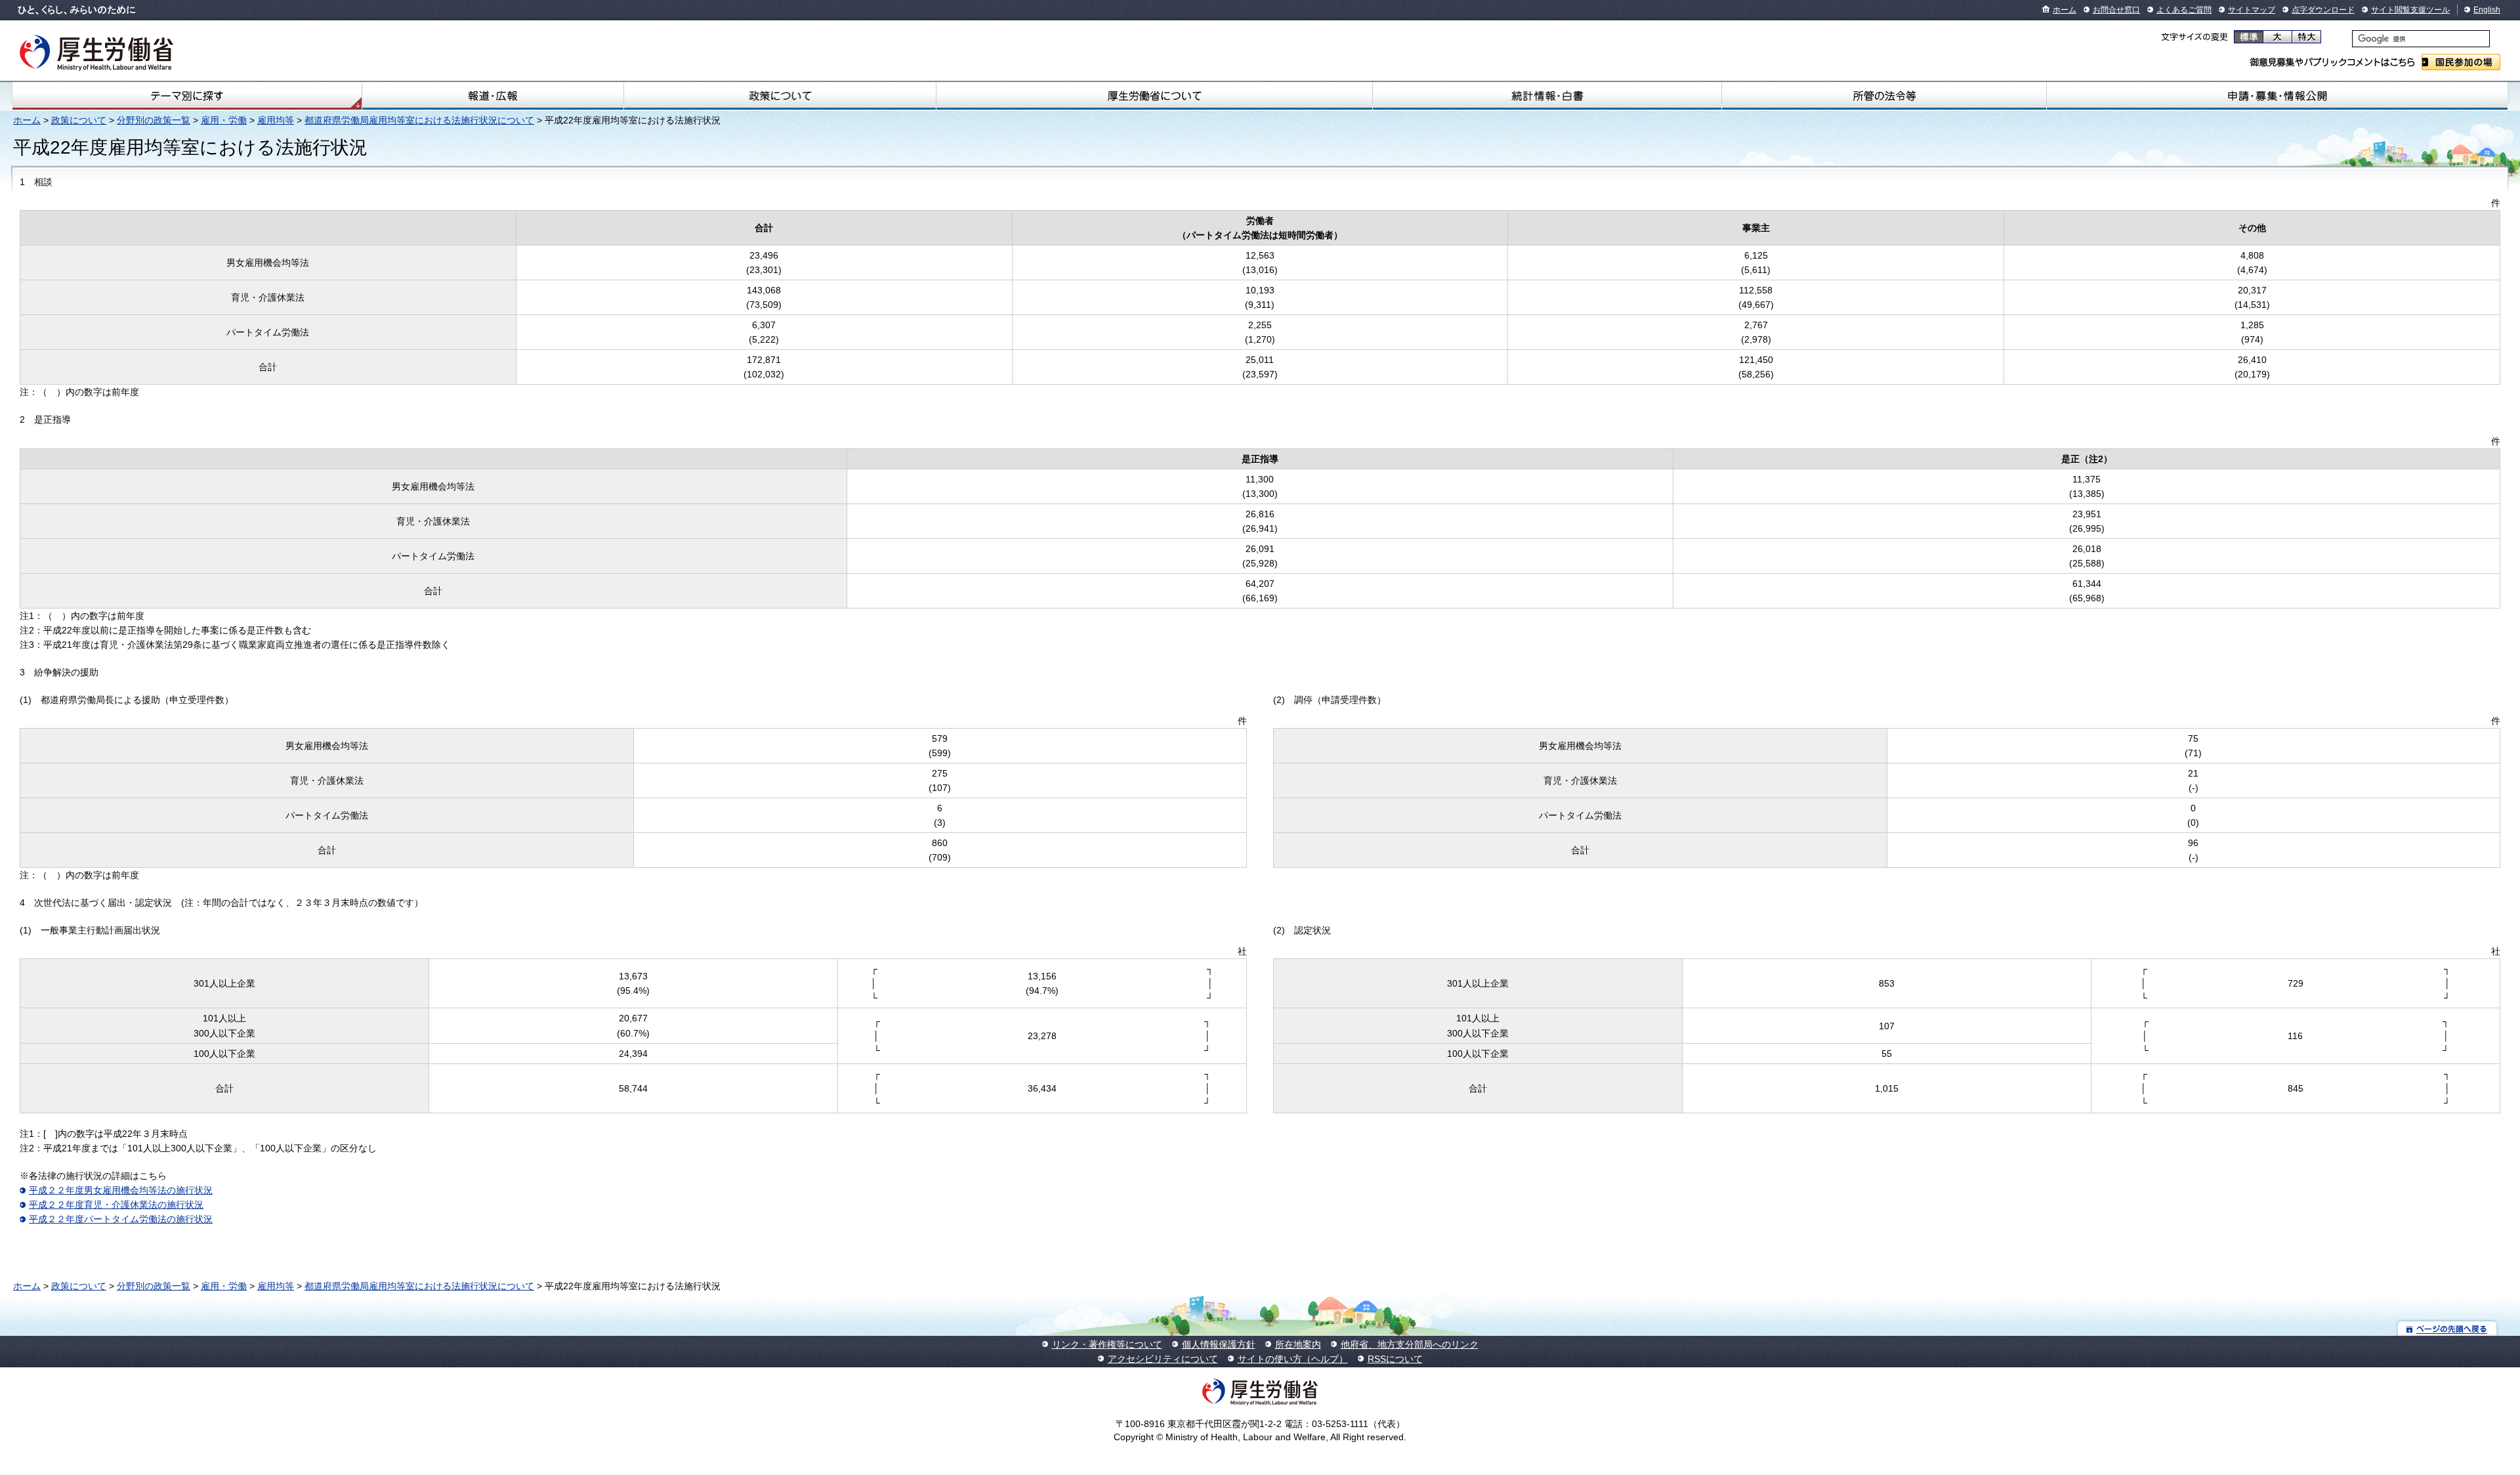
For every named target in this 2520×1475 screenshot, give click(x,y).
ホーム (2065, 10)
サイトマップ (2252, 10)
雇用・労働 (224, 120)
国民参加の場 (2461, 62)
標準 (2249, 37)
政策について (780, 96)
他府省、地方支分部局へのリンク (1410, 1344)
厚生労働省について (1154, 96)
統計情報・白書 (1547, 96)
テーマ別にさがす (187, 96)
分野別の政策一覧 (154, 120)
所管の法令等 (1884, 96)
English (2487, 10)
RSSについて (1395, 1359)
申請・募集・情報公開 (2277, 96)
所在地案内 (1298, 1344)
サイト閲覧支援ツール (2410, 10)
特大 (2306, 37)
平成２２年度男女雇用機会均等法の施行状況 (121, 1190)
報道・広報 (493, 96)
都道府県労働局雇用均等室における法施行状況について (419, 120)
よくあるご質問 (2184, 10)
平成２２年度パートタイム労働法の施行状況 (121, 1219)
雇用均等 (276, 120)
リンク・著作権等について (1107, 1344)
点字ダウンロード (2323, 10)
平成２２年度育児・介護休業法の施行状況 (116, 1205)
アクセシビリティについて (1163, 1359)
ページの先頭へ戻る (2447, 1328)
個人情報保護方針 (1219, 1344)
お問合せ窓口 (2116, 10)
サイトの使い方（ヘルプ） (1293, 1359)
